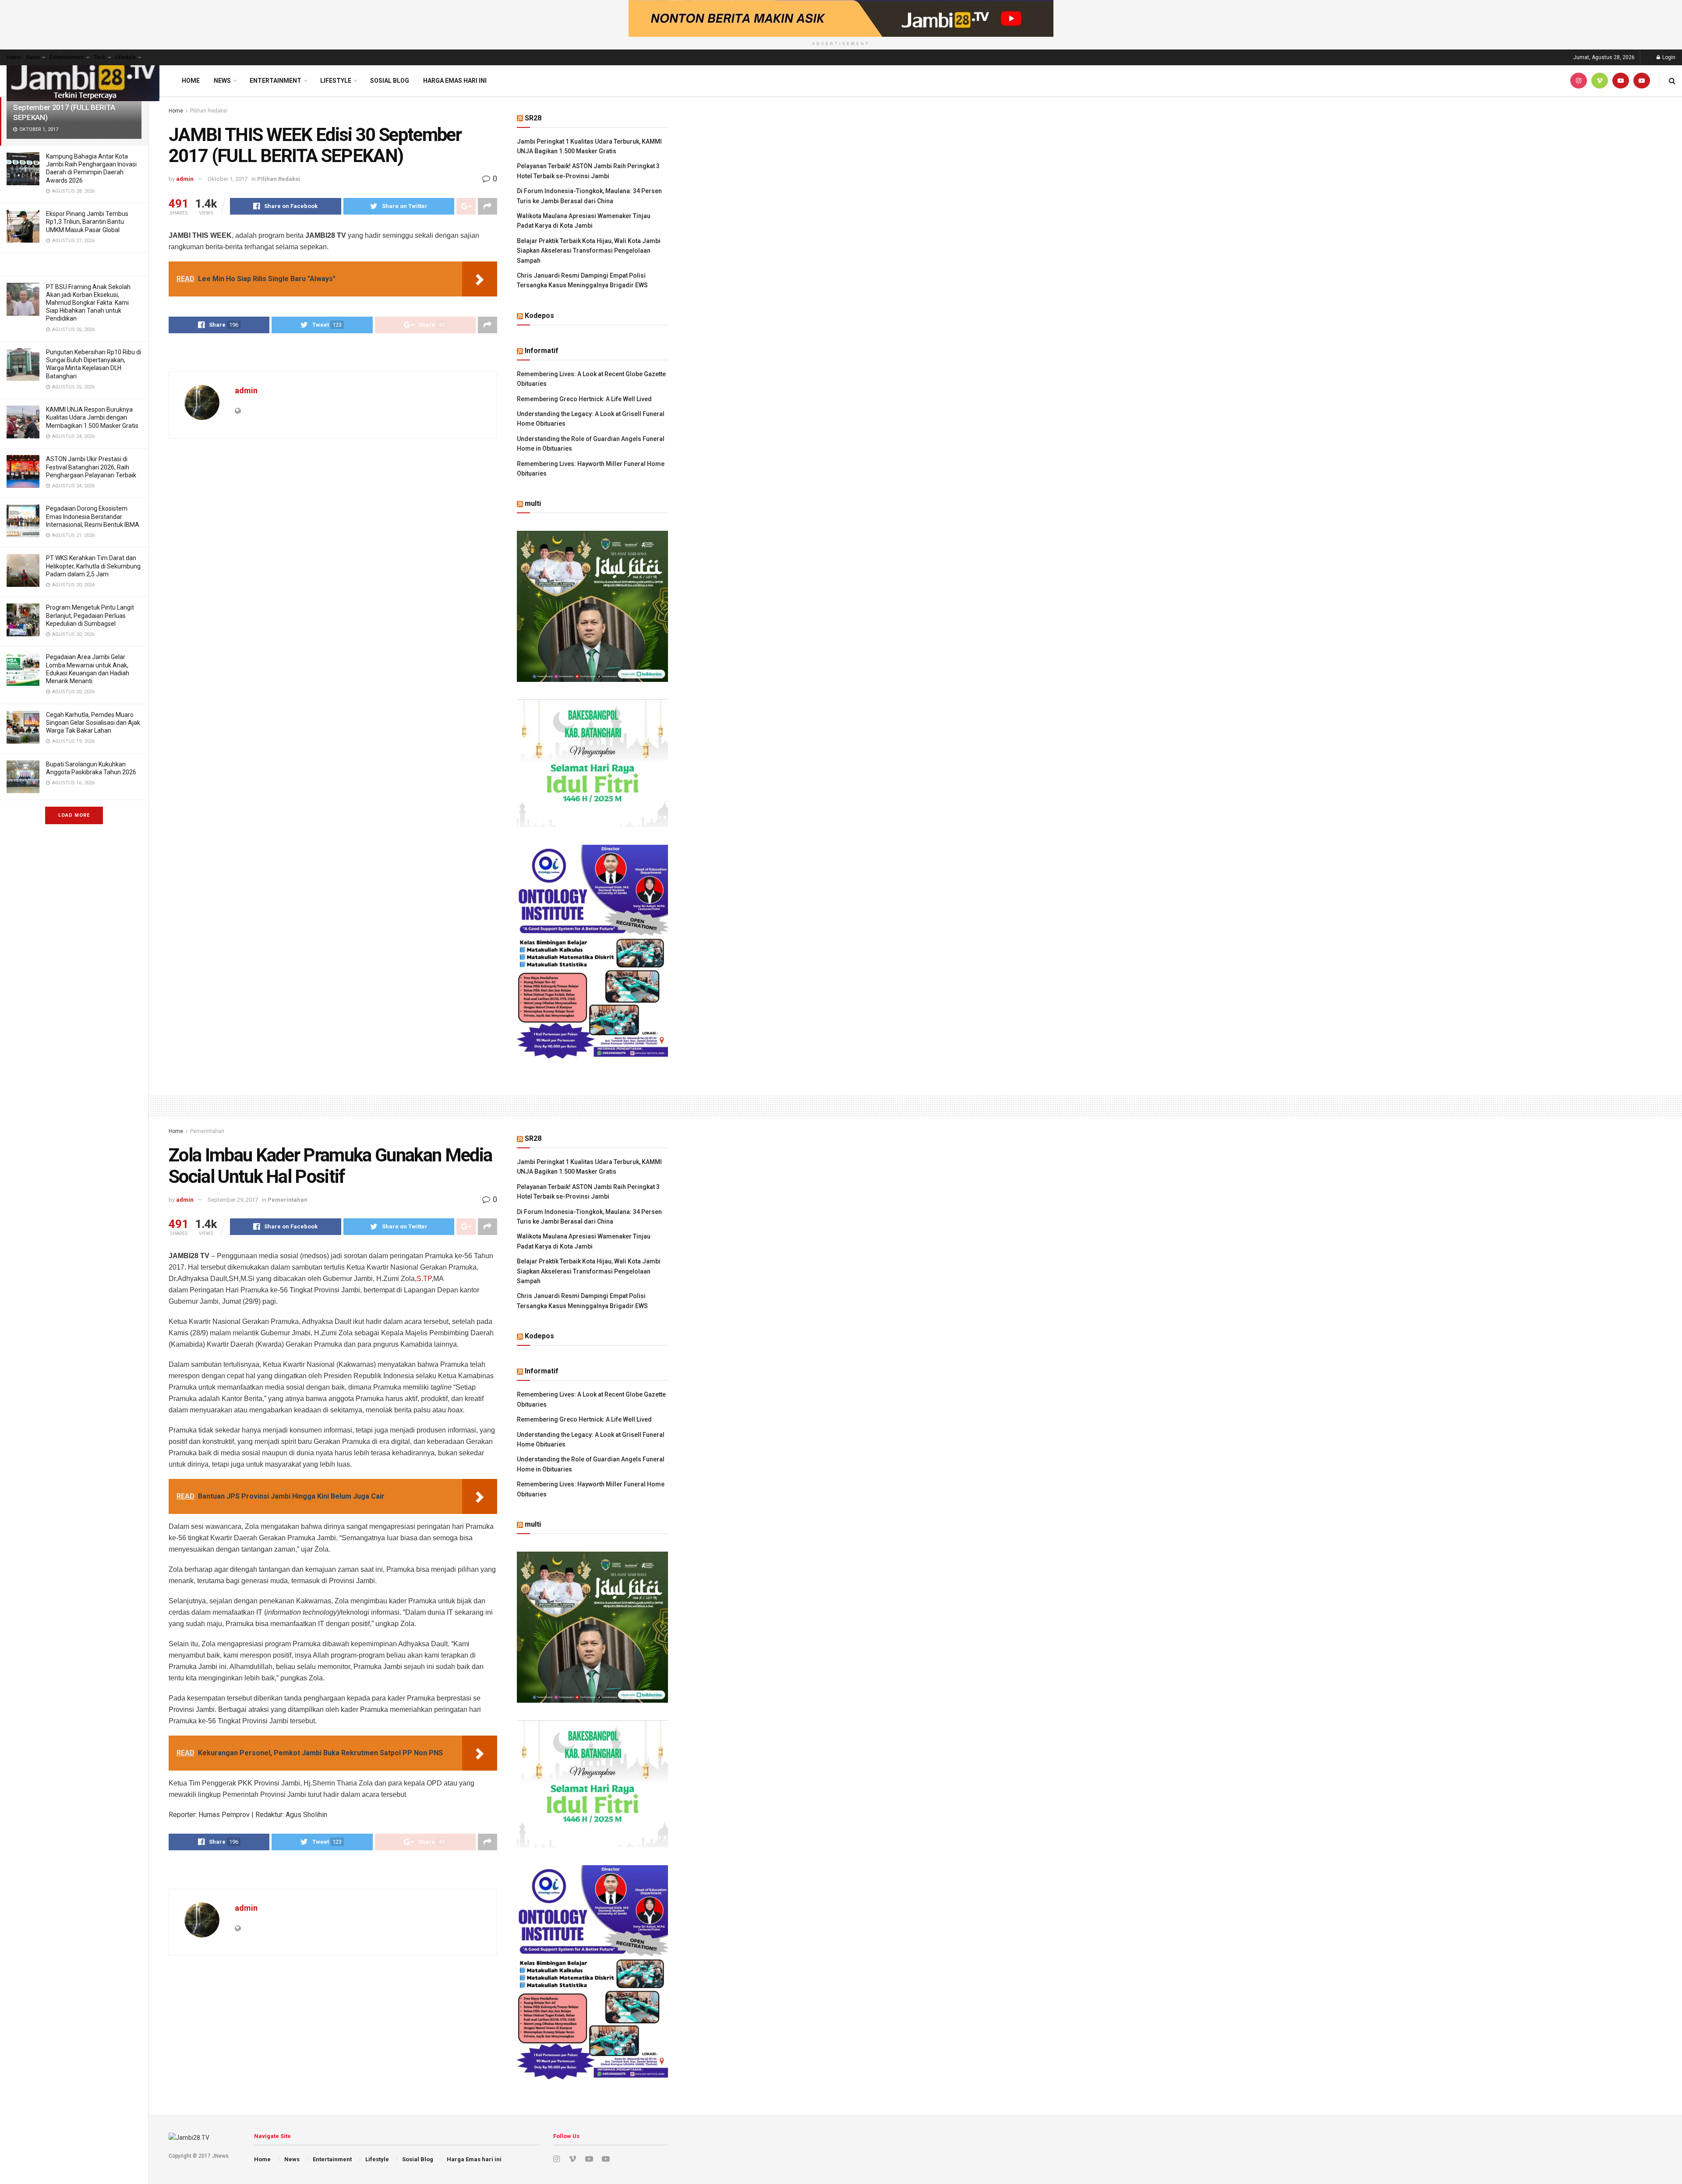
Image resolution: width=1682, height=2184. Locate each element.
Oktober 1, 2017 (228, 179)
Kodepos (539, 316)
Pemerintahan (207, 1131)
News (33, 57)
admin (185, 179)
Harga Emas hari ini (455, 81)
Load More (74, 815)
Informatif (542, 351)
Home (14, 57)
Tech (100, 57)
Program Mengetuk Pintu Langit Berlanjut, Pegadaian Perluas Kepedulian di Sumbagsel (90, 615)
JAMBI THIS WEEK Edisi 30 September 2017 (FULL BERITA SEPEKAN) (64, 107)
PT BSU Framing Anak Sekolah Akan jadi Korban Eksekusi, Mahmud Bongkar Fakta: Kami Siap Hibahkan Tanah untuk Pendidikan (88, 303)
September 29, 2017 (233, 1200)
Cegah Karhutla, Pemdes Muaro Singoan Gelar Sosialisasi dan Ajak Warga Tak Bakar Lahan (93, 723)
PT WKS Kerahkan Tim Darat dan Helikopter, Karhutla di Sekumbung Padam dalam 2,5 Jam (93, 566)
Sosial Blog (390, 81)
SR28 (533, 118)
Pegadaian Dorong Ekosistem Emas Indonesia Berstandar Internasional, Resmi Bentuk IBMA (93, 516)
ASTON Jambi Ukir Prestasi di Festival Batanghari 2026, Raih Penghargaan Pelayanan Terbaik (91, 467)
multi (533, 503)
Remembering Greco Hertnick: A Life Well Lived (584, 399)
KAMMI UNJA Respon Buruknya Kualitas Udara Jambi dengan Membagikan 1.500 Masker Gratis (92, 417)
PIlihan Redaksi (209, 111)
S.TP (424, 1279)
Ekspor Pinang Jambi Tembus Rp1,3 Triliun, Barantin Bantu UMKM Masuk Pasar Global (87, 222)
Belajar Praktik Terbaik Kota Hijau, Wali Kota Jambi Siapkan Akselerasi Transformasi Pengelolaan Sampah (589, 251)
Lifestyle (125, 57)
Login (1668, 57)
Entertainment (67, 57)
